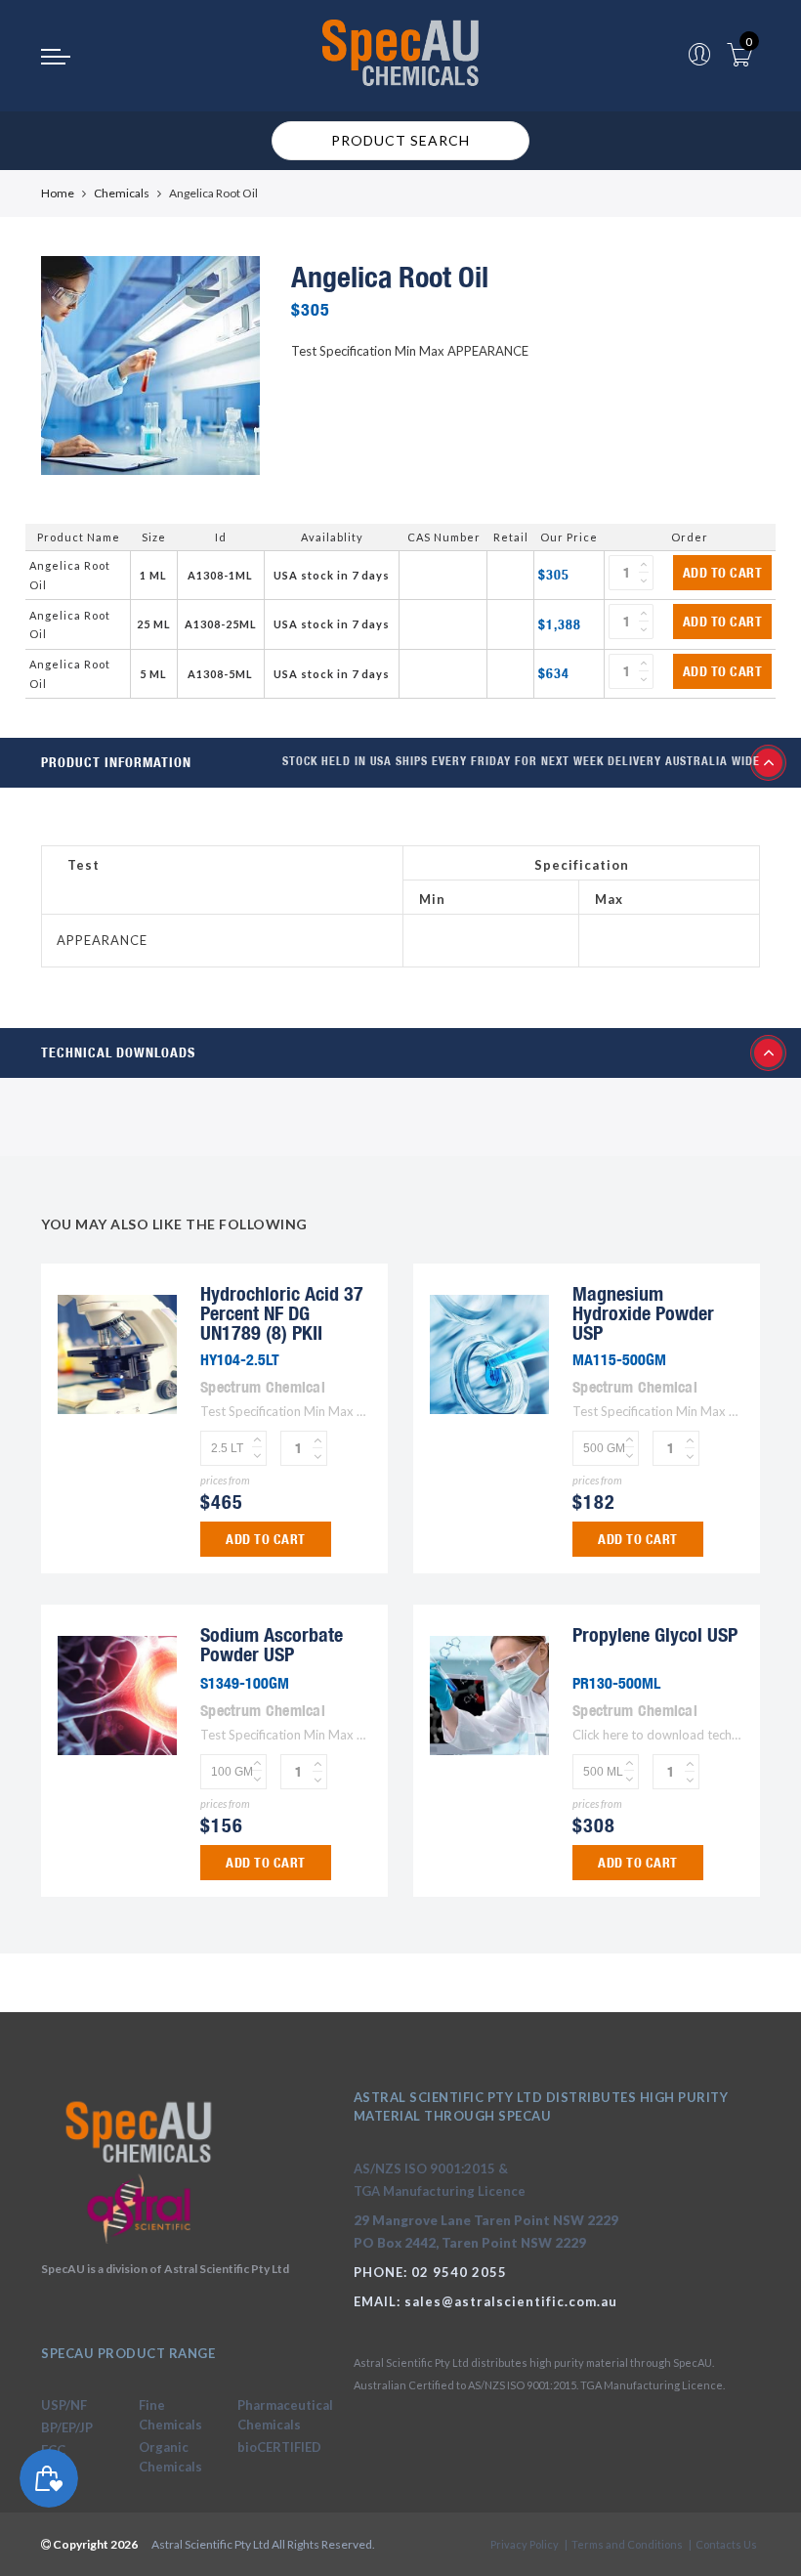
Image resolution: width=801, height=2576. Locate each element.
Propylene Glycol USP (655, 1634)
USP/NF (64, 2405)
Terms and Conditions (627, 2544)
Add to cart (723, 573)
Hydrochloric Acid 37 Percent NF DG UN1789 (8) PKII (282, 1313)
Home (58, 193)
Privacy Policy (525, 2544)
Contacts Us (726, 2544)
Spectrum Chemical (263, 1387)
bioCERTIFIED (279, 2447)
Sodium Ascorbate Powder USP (272, 1644)
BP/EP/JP (67, 2427)
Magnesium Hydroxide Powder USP (643, 1313)
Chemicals (122, 193)
